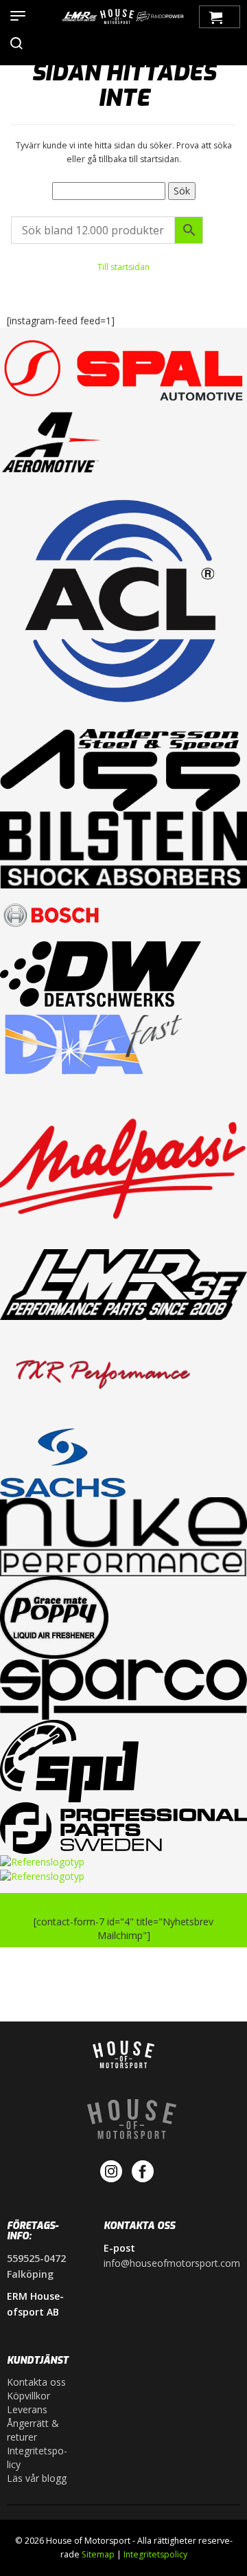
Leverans (27, 2409)
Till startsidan (123, 267)
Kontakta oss (36, 2382)
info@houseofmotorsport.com (172, 2263)
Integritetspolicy (37, 2457)
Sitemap (98, 2554)
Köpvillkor (28, 2396)
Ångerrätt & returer (33, 2430)
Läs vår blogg (37, 2478)
